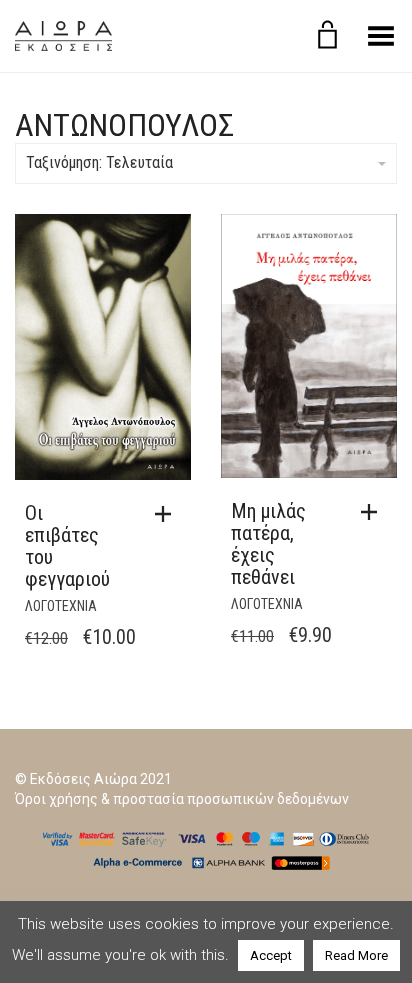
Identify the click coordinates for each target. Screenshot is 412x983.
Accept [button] (271, 955)
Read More (356, 955)
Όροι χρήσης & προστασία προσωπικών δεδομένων (182, 799)
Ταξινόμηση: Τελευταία (99, 162)
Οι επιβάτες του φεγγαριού (67, 546)
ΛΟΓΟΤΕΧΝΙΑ (61, 606)
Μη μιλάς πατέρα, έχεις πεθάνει (268, 544)
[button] (168, 514)
